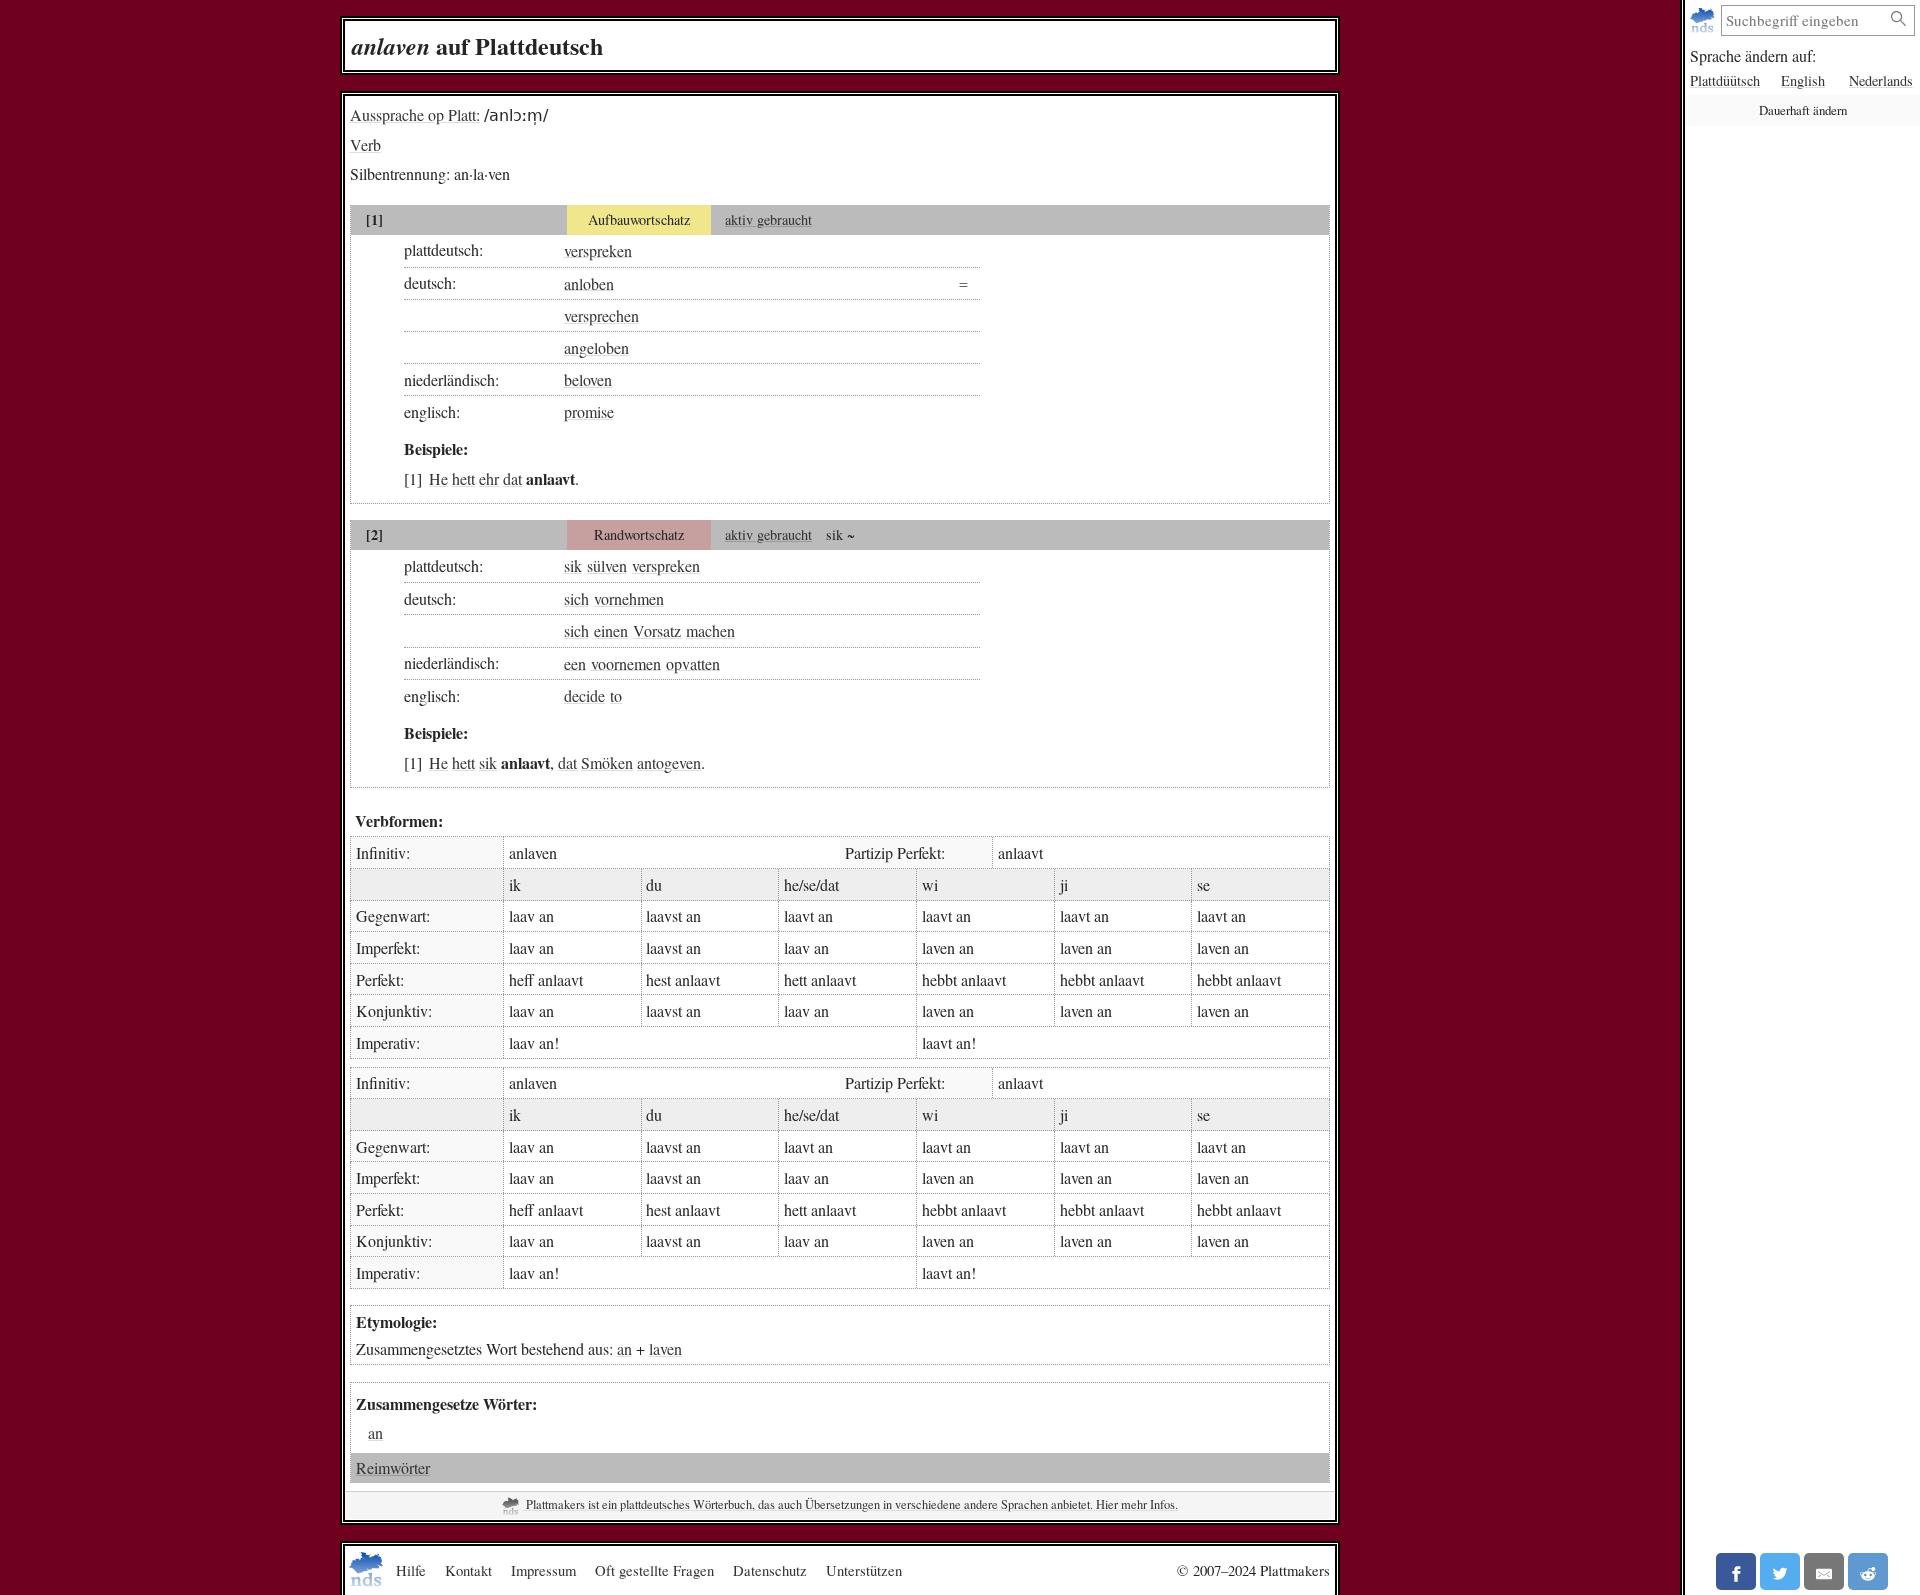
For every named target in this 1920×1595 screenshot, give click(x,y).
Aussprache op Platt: (415, 114)
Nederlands (1881, 80)
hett (463, 478)
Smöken (607, 762)
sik (573, 565)
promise (589, 411)
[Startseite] (1704, 20)
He (438, 478)
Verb (365, 144)
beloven (588, 379)
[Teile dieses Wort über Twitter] (1780, 1571)
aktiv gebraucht (768, 219)
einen (611, 630)
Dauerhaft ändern (1803, 110)
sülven (607, 565)
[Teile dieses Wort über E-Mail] (1824, 1571)
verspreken (598, 249)
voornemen (626, 662)
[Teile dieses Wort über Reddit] (1868, 1571)
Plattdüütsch (1725, 80)
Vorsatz (657, 630)
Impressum (543, 1570)
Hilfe (411, 1570)
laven (665, 1348)
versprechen (601, 315)
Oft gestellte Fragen (654, 1570)
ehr (489, 478)
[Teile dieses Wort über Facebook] (1736, 1571)
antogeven (669, 762)
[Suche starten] (1899, 19)
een (575, 662)
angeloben (596, 347)
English (1803, 80)
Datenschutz (770, 1570)
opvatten (693, 662)
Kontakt (468, 1570)
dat (512, 478)
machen (710, 630)
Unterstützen (864, 1570)
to (616, 695)
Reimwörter (393, 1467)
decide (584, 695)
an (624, 1348)
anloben (589, 282)
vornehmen (629, 598)
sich (576, 598)
